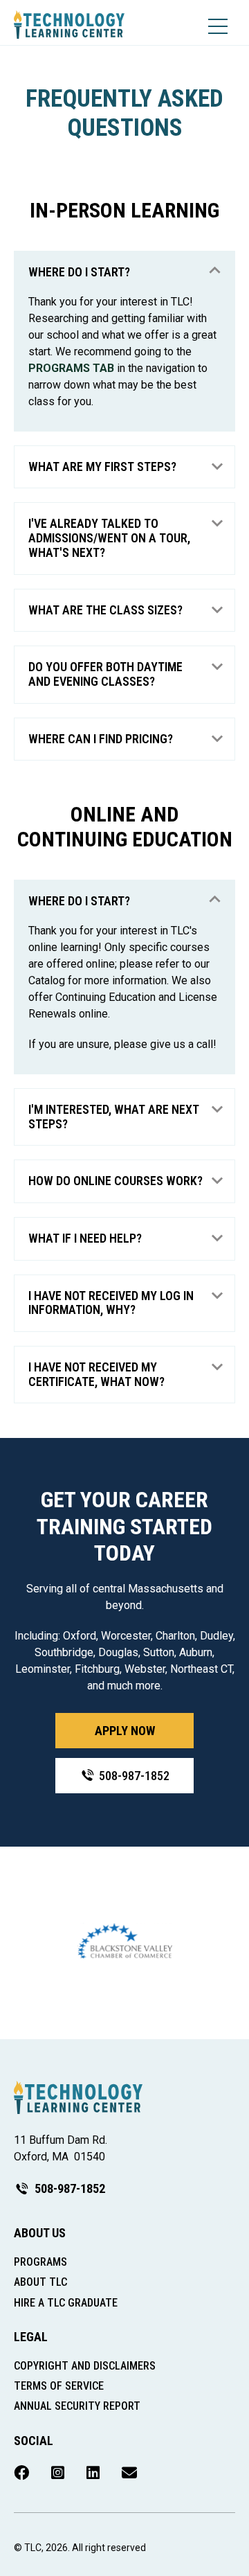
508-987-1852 (134, 1776)
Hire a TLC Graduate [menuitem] (66, 2303)
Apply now (125, 1731)
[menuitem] (21, 2473)
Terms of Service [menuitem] (59, 2386)
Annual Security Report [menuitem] (77, 2406)
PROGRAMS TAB (71, 368)
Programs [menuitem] (40, 2262)
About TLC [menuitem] (40, 2282)
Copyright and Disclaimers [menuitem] (85, 2366)
